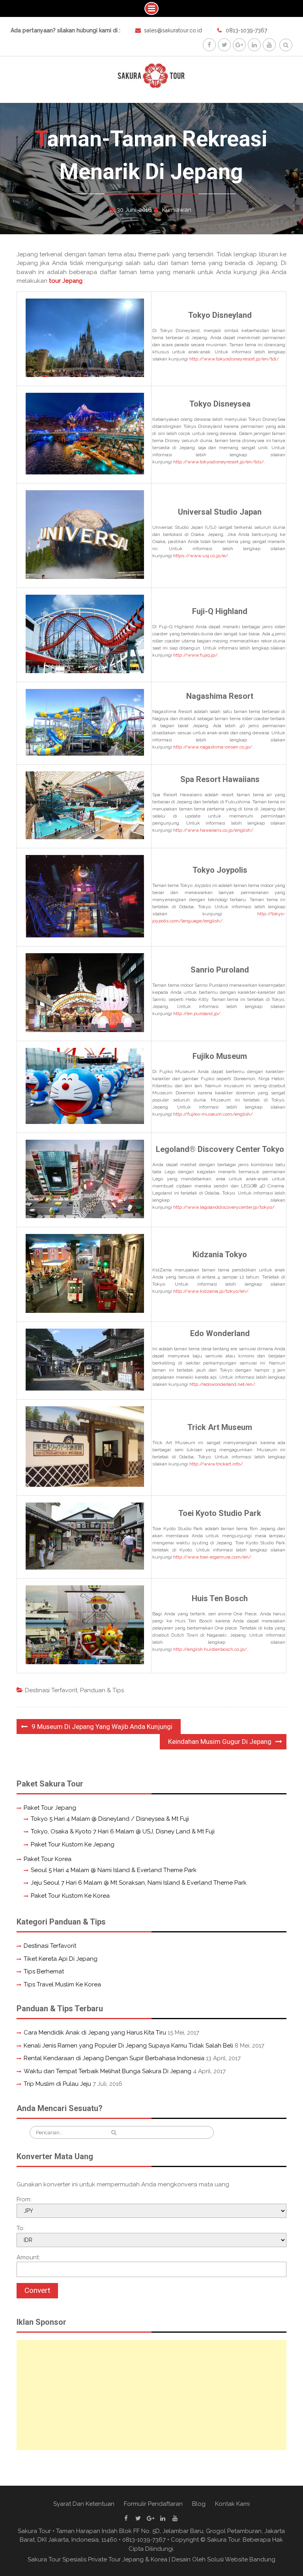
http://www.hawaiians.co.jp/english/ (213, 830)
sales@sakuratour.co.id (173, 30)
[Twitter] (224, 45)
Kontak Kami (232, 2504)
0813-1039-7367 (246, 30)
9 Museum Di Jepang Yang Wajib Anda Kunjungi (102, 1727)
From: (24, 2199)
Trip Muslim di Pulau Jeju (57, 2084)
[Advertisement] (152, 2395)
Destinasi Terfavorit (51, 1690)
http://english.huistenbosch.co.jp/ (210, 1649)
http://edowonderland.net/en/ (222, 1384)
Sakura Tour (224, 2540)
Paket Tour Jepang (50, 1808)
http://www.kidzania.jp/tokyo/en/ (211, 1291)
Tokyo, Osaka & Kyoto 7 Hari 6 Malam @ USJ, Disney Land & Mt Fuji (123, 1831)
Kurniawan (177, 210)
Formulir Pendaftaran (153, 2504)
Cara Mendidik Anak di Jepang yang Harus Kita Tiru (95, 2033)
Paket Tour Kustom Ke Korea (70, 1896)
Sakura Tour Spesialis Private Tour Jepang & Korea (97, 2559)
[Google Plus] (239, 45)
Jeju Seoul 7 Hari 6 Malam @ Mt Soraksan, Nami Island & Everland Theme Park (139, 1883)
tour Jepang (66, 281)
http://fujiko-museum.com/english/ (213, 1114)
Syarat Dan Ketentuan (84, 2504)
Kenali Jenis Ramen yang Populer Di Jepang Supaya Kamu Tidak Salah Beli (128, 2046)
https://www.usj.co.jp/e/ (201, 556)
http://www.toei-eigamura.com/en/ (212, 1557)
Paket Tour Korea (48, 1859)
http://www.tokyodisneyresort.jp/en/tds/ (219, 462)
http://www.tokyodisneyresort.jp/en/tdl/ (234, 359)
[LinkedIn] (254, 45)
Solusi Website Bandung (241, 2559)
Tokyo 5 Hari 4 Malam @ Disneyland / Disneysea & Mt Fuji (110, 1819)
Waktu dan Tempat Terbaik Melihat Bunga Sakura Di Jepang (108, 2071)
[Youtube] (269, 45)
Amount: (28, 2257)
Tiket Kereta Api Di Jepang (61, 1959)
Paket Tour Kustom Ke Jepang (73, 1844)
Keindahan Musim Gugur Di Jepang (220, 1742)
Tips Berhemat (44, 1971)
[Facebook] (209, 45)
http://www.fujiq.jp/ (195, 655)
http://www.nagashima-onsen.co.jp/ (213, 747)
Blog (199, 2504)
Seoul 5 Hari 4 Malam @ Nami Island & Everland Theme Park (114, 1870)
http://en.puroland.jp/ (197, 1014)
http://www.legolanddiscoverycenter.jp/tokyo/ (224, 1207)
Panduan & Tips (102, 1690)
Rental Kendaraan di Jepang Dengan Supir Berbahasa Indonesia (114, 2058)
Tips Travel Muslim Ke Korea (62, 1984)
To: (21, 2228)
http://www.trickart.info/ (216, 1464)
